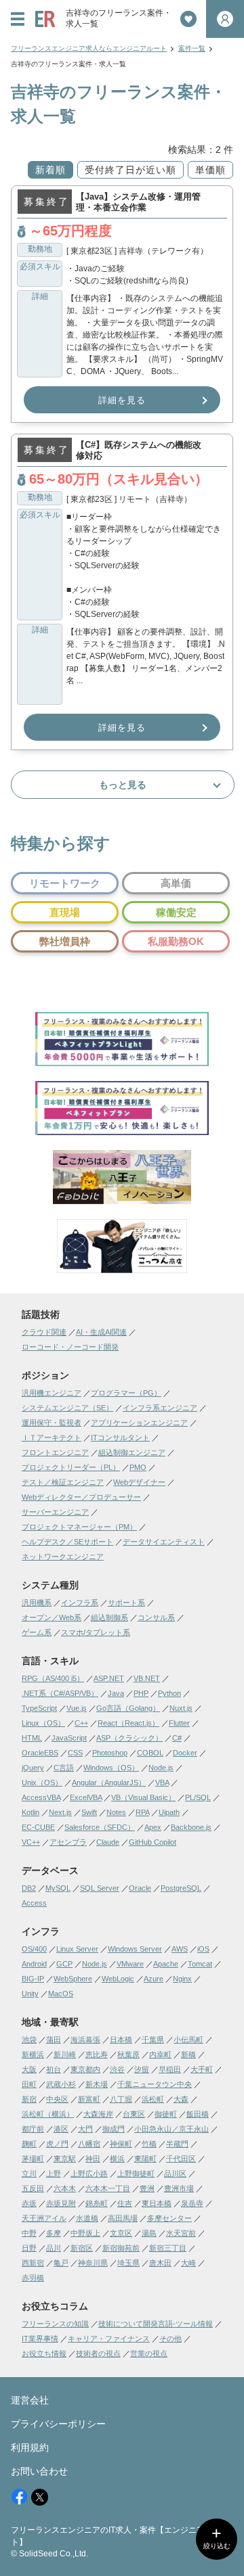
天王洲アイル (44, 2218)
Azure (154, 1979)
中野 (29, 2233)
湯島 (149, 2233)
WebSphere (73, 1979)
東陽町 (145, 2159)
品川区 (175, 2173)
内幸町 (160, 2054)
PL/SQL (198, 1797)
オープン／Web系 (52, 1617)
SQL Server (100, 1888)
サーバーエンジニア (55, 1512)
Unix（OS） (42, 1782)
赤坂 (29, 2203)
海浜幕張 (85, 2040)
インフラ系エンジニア (160, 1408)
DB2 (29, 1888)
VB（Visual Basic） (143, 1797)
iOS (203, 1949)
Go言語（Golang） (128, 1708)
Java (116, 1693)
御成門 (114, 2129)
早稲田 (170, 2069)
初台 (54, 2069)
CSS (75, 1753)
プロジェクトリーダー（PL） (71, 1467)
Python (169, 1693)
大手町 (202, 2069)
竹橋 (149, 2144)
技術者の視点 (98, 2353)
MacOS (61, 1994)
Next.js (60, 1812)
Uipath (169, 1812)
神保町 (121, 2144)
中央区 (57, 2099)
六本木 (65, 2188)
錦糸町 (97, 2203)
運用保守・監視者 (52, 1423)
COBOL (150, 1753)
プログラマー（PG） (126, 1393)
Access (34, 1903)
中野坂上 (85, 2233)
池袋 (29, 2040)
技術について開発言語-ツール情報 (156, 2324)
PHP (141, 1693)
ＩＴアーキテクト (52, 1437)
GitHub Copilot (152, 1842)
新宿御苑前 (121, 2248)
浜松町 (153, 2099)
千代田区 (181, 2159)
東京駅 (65, 2159)
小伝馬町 (188, 2040)
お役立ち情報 (44, 2353)
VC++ (31, 1842)
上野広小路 (89, 2173)
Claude (108, 1842)
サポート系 (126, 1603)
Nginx (182, 1979)
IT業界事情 (40, 2339)
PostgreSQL (181, 1888)
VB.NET (147, 1678)
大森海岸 (98, 2114)
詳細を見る (122, 400)
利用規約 (30, 2447)
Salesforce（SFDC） (100, 1827)
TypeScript (39, 1708)
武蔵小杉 (61, 2084)
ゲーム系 (37, 1632)
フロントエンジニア (55, 1452)
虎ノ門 (57, 2144)
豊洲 (147, 2188)
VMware (130, 1964)
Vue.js (77, 1708)
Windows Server (135, 1949)
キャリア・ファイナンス (109, 2339)
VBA (162, 1782)
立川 (29, 2173)
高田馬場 (123, 2218)
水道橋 (87, 2218)
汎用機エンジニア (52, 1393)
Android (34, 1964)
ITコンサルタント (120, 1437)
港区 (61, 2129)
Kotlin (30, 1812)
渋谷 (117, 2069)
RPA (142, 1812)
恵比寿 (97, 2054)
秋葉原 (128, 2054)
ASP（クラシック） (129, 1738)
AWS (180, 1949)
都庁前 (33, 2129)
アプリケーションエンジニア (139, 1423)
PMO (138, 1467)
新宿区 (82, 2248)
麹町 (29, 2144)
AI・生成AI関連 (101, 1332)
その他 (170, 2339)
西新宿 (33, 2263)
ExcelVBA (86, 1797)
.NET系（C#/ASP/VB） (60, 1693)
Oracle (140, 1888)
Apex (153, 1827)
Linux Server (77, 1949)
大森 (181, 2099)
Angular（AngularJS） (109, 1782)
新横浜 (33, 2054)
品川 (54, 2248)
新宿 (29, 2099)
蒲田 (54, 2040)
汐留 (142, 2069)
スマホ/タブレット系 (96, 1632)
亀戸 (61, 2263)
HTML (32, 1738)
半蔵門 (177, 2144)
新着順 (50, 170)
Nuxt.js (181, 1708)
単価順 (210, 170)
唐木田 (160, 2263)
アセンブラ (68, 1842)
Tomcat (200, 1964)
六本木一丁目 (108, 2188)
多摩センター (169, 2218)
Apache (166, 1964)
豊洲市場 (179, 2188)
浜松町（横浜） (48, 2114)
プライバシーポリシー (58, 2424)
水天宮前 (181, 2233)
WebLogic (118, 1979)
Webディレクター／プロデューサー (81, 1497)
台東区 (134, 2114)
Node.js (161, 1768)
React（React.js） (128, 1723)
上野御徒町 (136, 2173)
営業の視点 (149, 2353)
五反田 (33, 2188)
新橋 (188, 2054)
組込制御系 (109, 1617)
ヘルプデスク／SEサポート (67, 1542)
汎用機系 (37, 1603)
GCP (64, 1964)
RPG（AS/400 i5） (53, 1678)
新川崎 (65, 2054)
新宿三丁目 (168, 2248)
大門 (85, 2129)
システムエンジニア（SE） (67, 1408)
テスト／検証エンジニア (63, 1482)
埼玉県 (128, 2263)
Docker (185, 1753)
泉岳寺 (192, 2203)
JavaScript (69, 1738)
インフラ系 (80, 1603)
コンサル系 (156, 1617)
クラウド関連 (44, 1332)
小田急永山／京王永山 (171, 2129)
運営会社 (30, 2400)
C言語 (64, 1768)
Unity (30, 1994)
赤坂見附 (61, 2203)
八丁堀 (121, 2099)
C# (177, 1738)
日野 (29, 2248)
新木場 (97, 2084)
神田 (93, 2159)
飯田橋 (198, 2114)
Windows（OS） (111, 1768)
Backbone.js (191, 1827)
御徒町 (166, 2114)
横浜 (117, 2159)
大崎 (188, 2263)
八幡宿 (89, 2144)
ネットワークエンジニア (63, 1557)
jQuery (33, 1768)
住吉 (125, 2203)
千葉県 (153, 2040)
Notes (116, 1812)
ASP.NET (109, 1678)
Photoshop (110, 1753)
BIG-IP (33, 1979)
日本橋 (121, 2040)
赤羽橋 (33, 2278)
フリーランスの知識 (55, 2324)
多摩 (54, 2233)
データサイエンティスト (164, 1542)
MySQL (58, 1888)
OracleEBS (40, 1753)
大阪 (29, 2069)
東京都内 (85, 2069)
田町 (29, 2084)
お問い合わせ (39, 2471)
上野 (54, 2173)
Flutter (179, 1723)
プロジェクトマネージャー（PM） (79, 1527)
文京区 (121, 2233)
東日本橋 (157, 2203)
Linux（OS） (43, 1723)
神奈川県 (93, 2263)
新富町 (89, 2099)
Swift (89, 1812)
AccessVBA (41, 1797)
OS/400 (34, 1949)
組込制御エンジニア (132, 1452)
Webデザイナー (139, 1482)
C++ (81, 1723)
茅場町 (33, 2159)
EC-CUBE (38, 1827)
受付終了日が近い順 (130, 170)
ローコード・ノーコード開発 (70, 1347)
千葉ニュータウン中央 (155, 2084)
